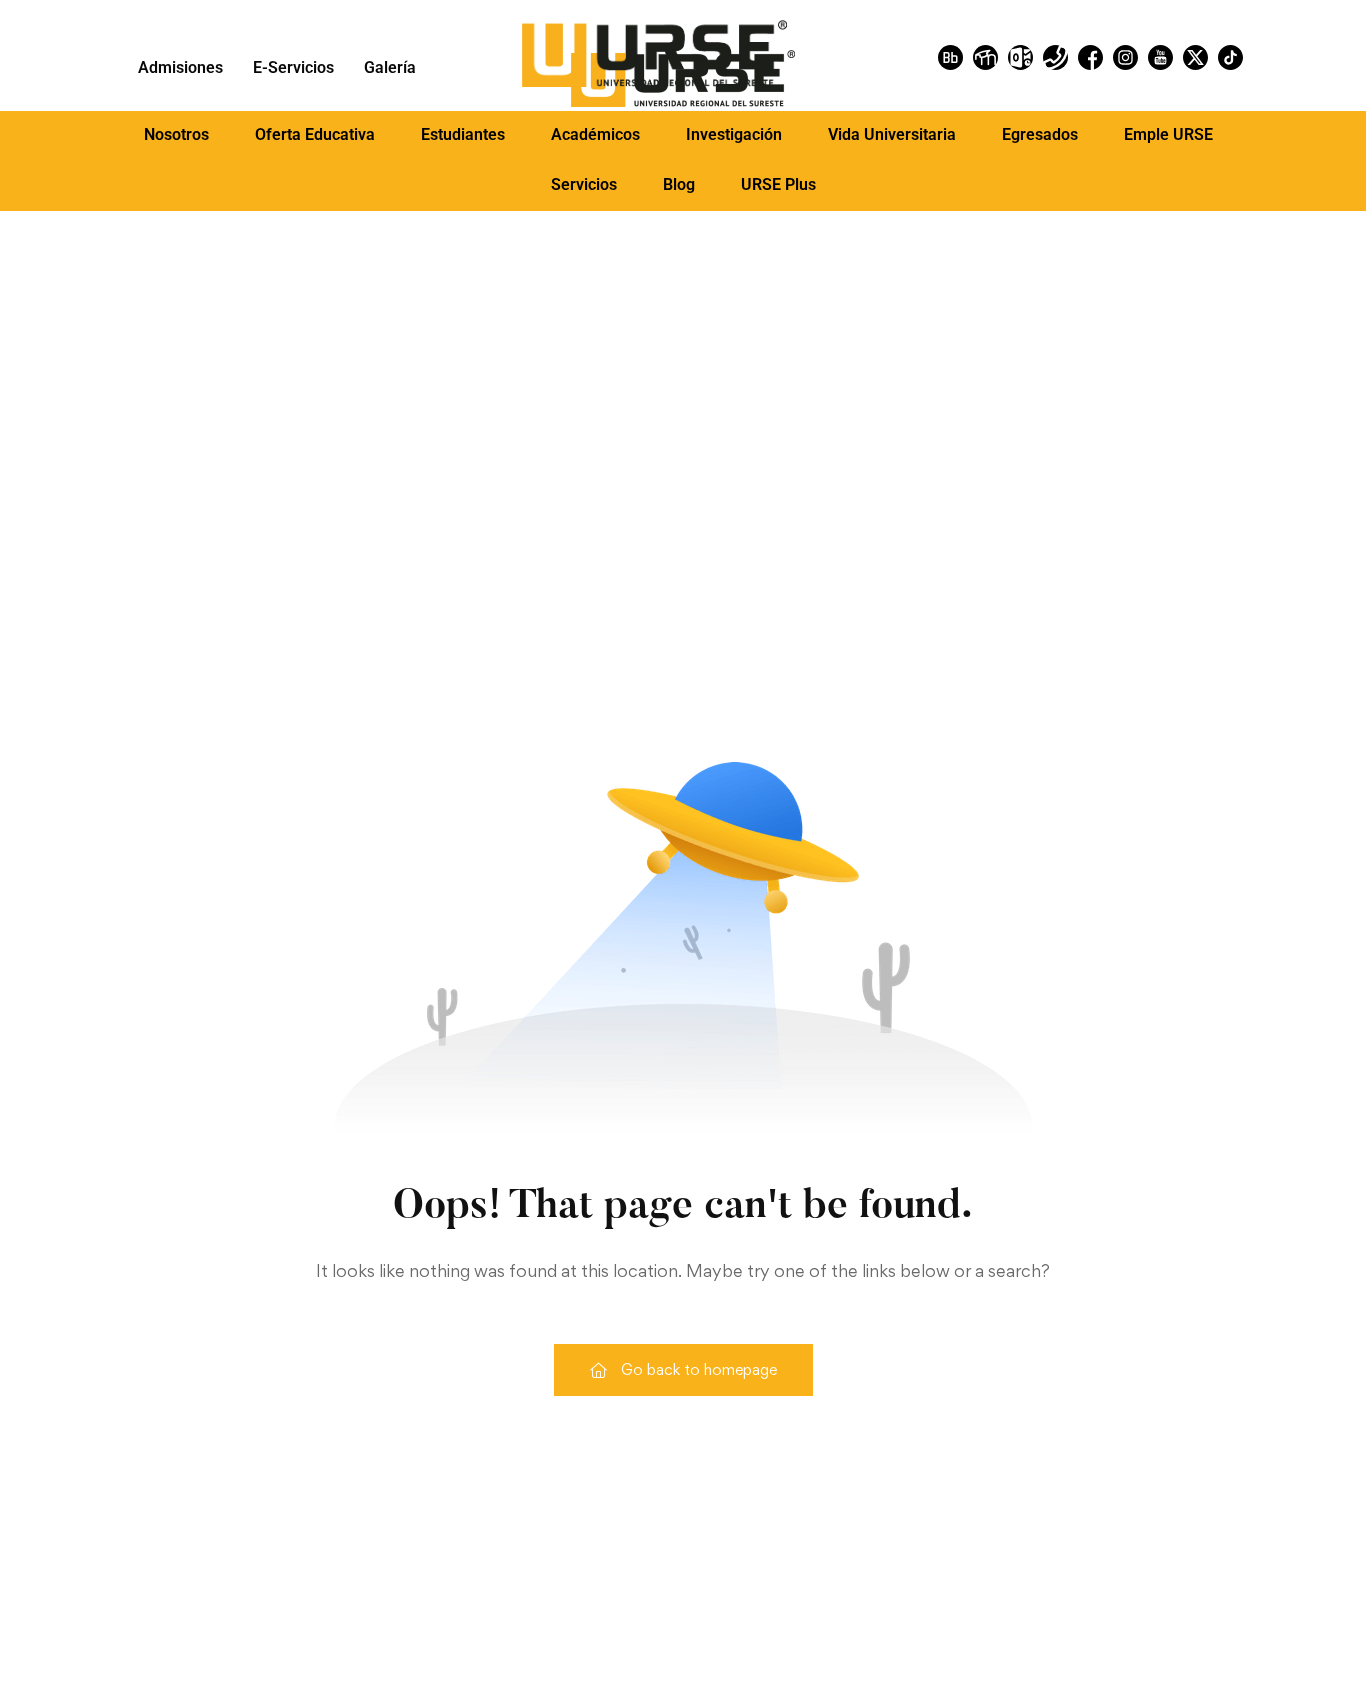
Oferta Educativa (315, 134)
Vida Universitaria (892, 134)
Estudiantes (463, 134)
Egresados (1040, 134)
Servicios (584, 184)
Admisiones (180, 67)
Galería (390, 67)
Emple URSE (1168, 134)
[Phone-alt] (1055, 57)
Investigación (734, 134)
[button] (176, 135)
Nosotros (176, 134)
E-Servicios (293, 67)
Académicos (595, 134)
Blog (679, 184)
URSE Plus (778, 184)
